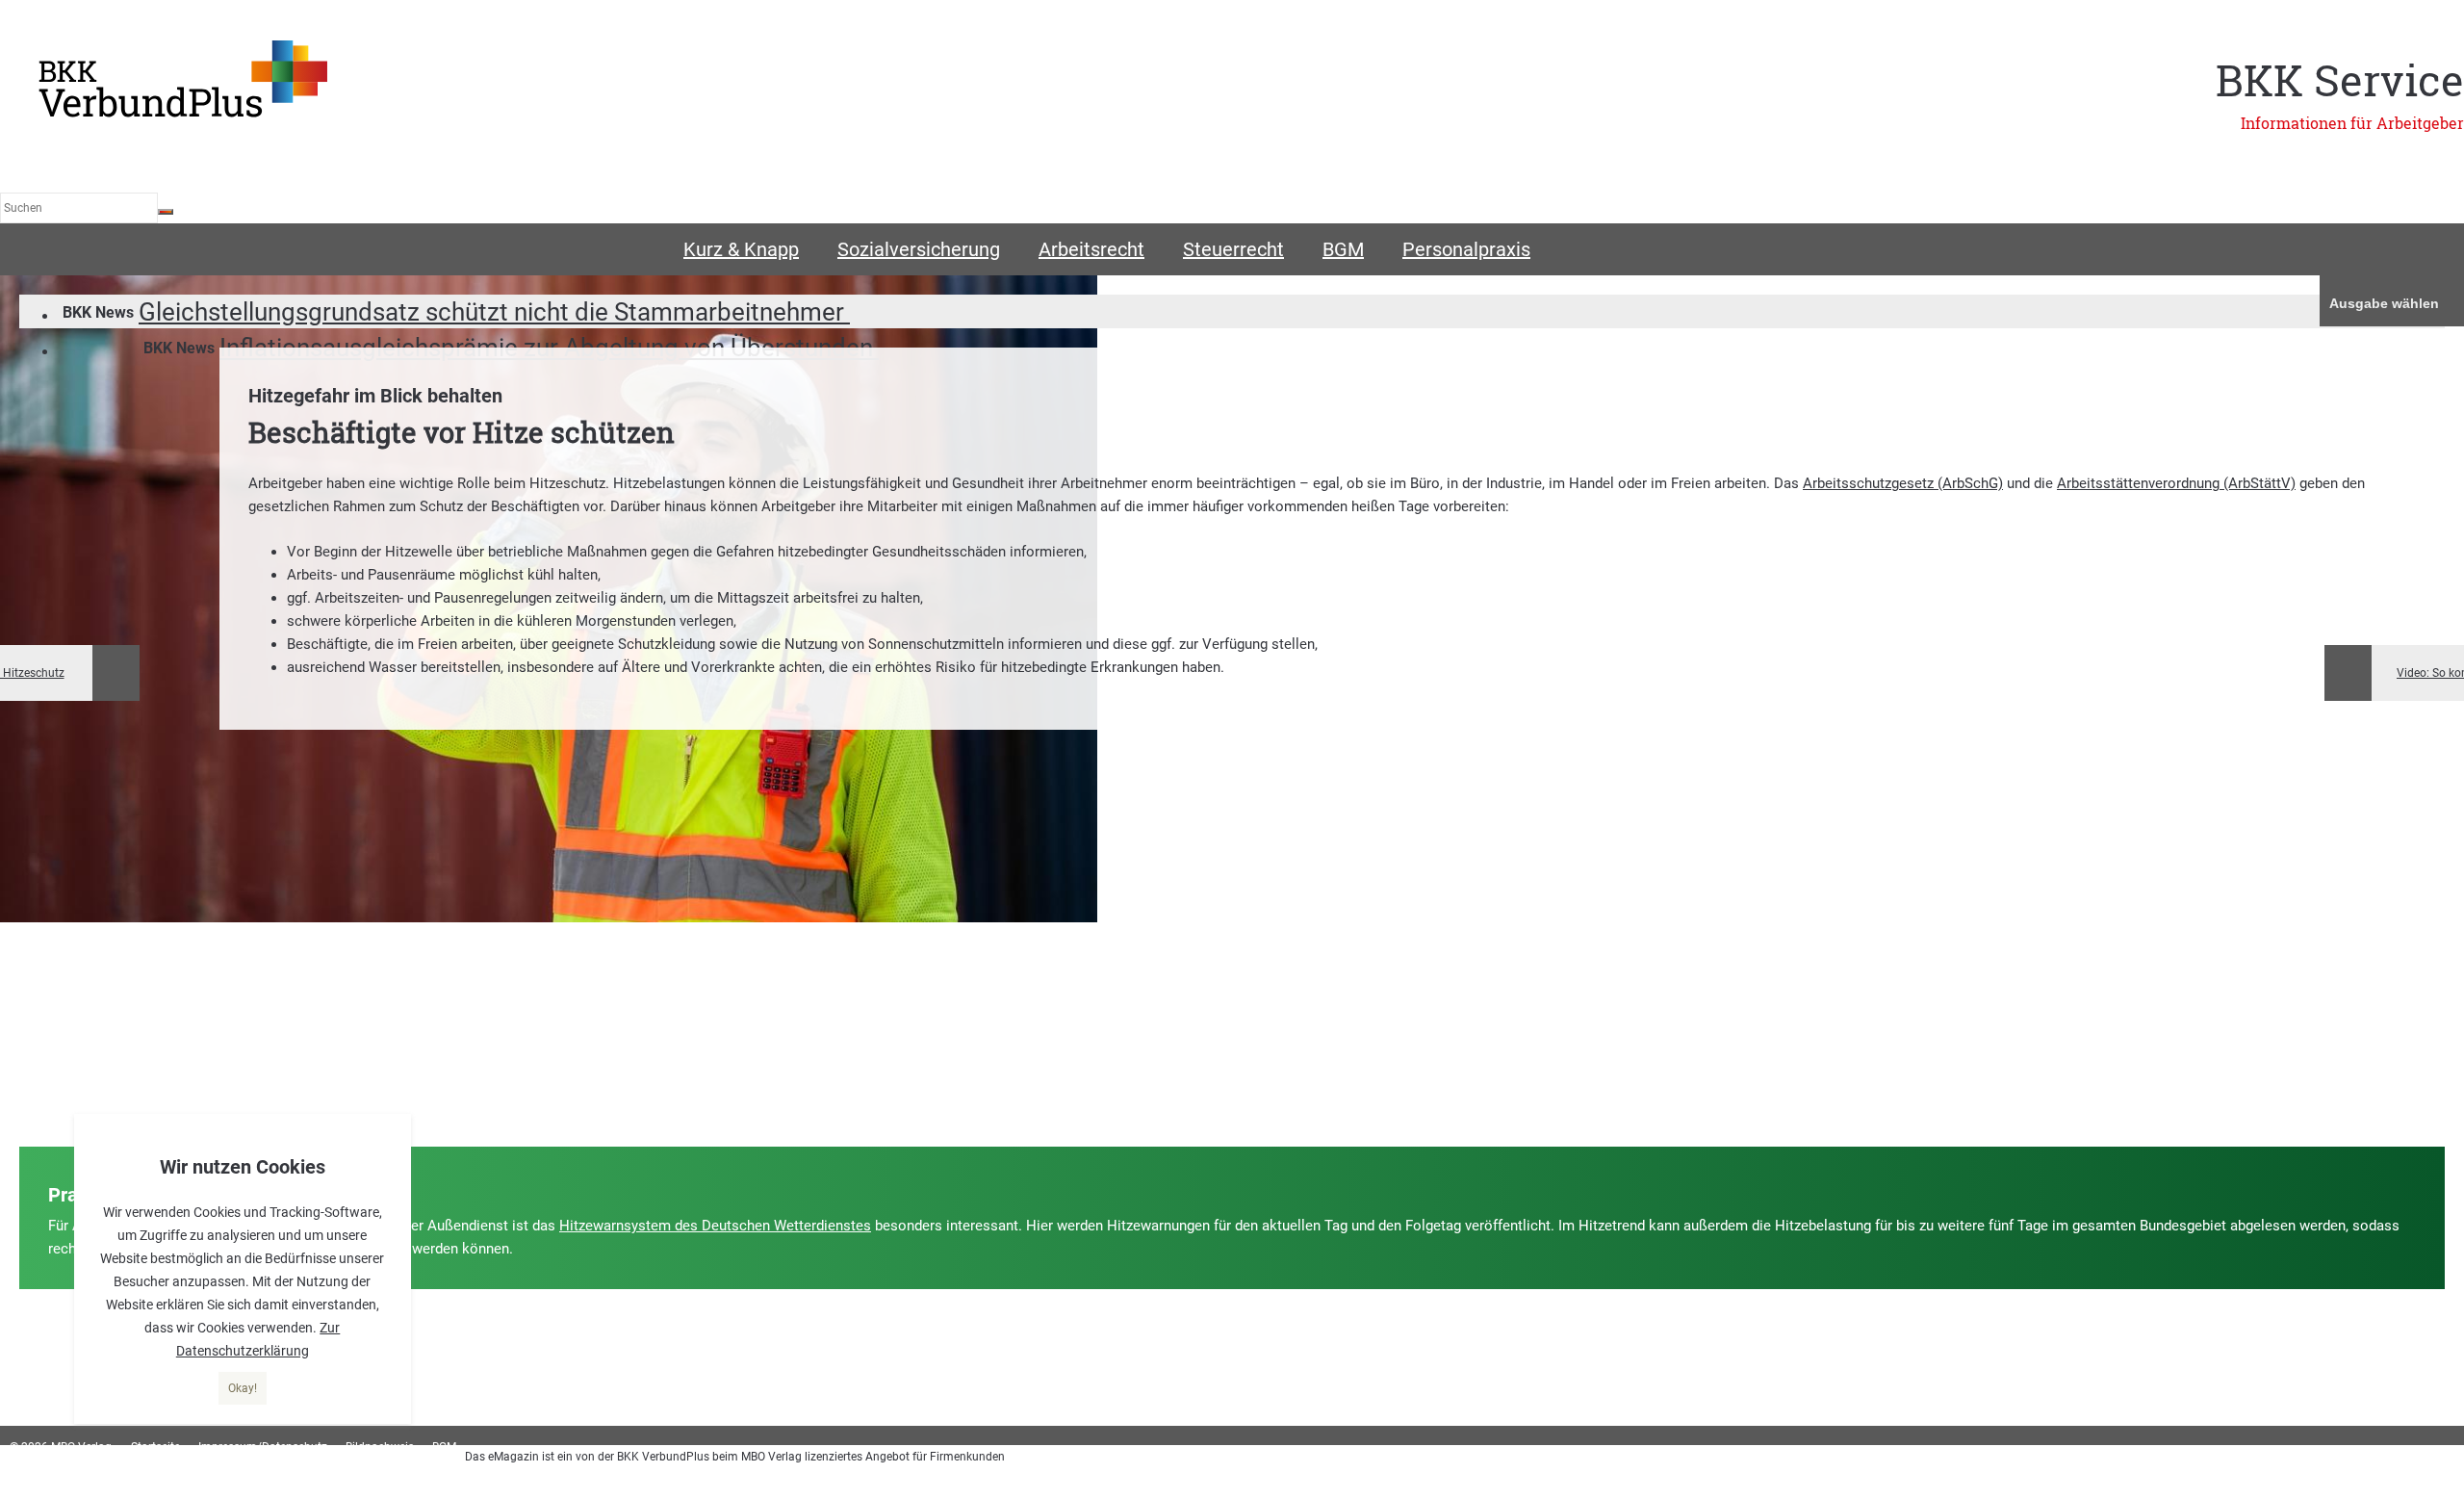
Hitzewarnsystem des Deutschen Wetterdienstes (715, 1226)
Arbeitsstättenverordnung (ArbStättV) (2176, 483)
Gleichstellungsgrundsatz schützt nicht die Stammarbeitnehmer (494, 312)
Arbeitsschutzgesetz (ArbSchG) (1903, 483)
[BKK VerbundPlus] (183, 114)
